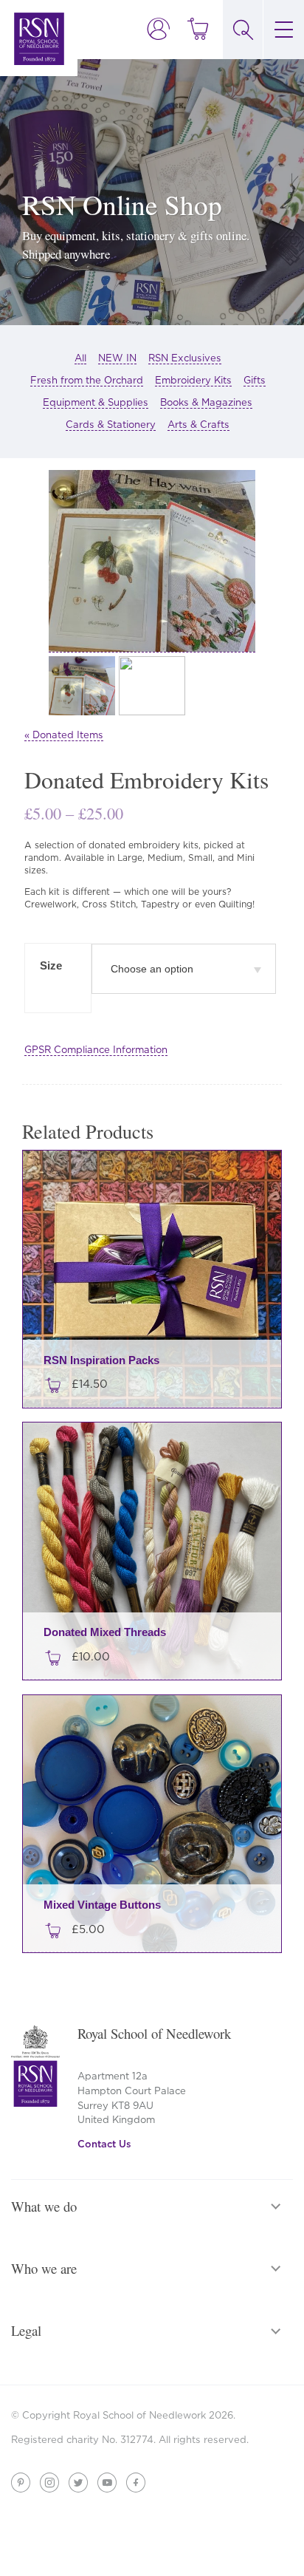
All (80, 358)
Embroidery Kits (193, 380)
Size (51, 965)
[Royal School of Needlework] (39, 38)
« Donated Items (64, 735)
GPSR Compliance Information (96, 1049)
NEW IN (117, 358)
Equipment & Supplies (96, 402)
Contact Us (104, 2144)
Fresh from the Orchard (87, 380)
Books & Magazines (206, 402)
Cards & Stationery (111, 424)
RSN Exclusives (185, 358)
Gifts (255, 380)
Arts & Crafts (198, 424)
